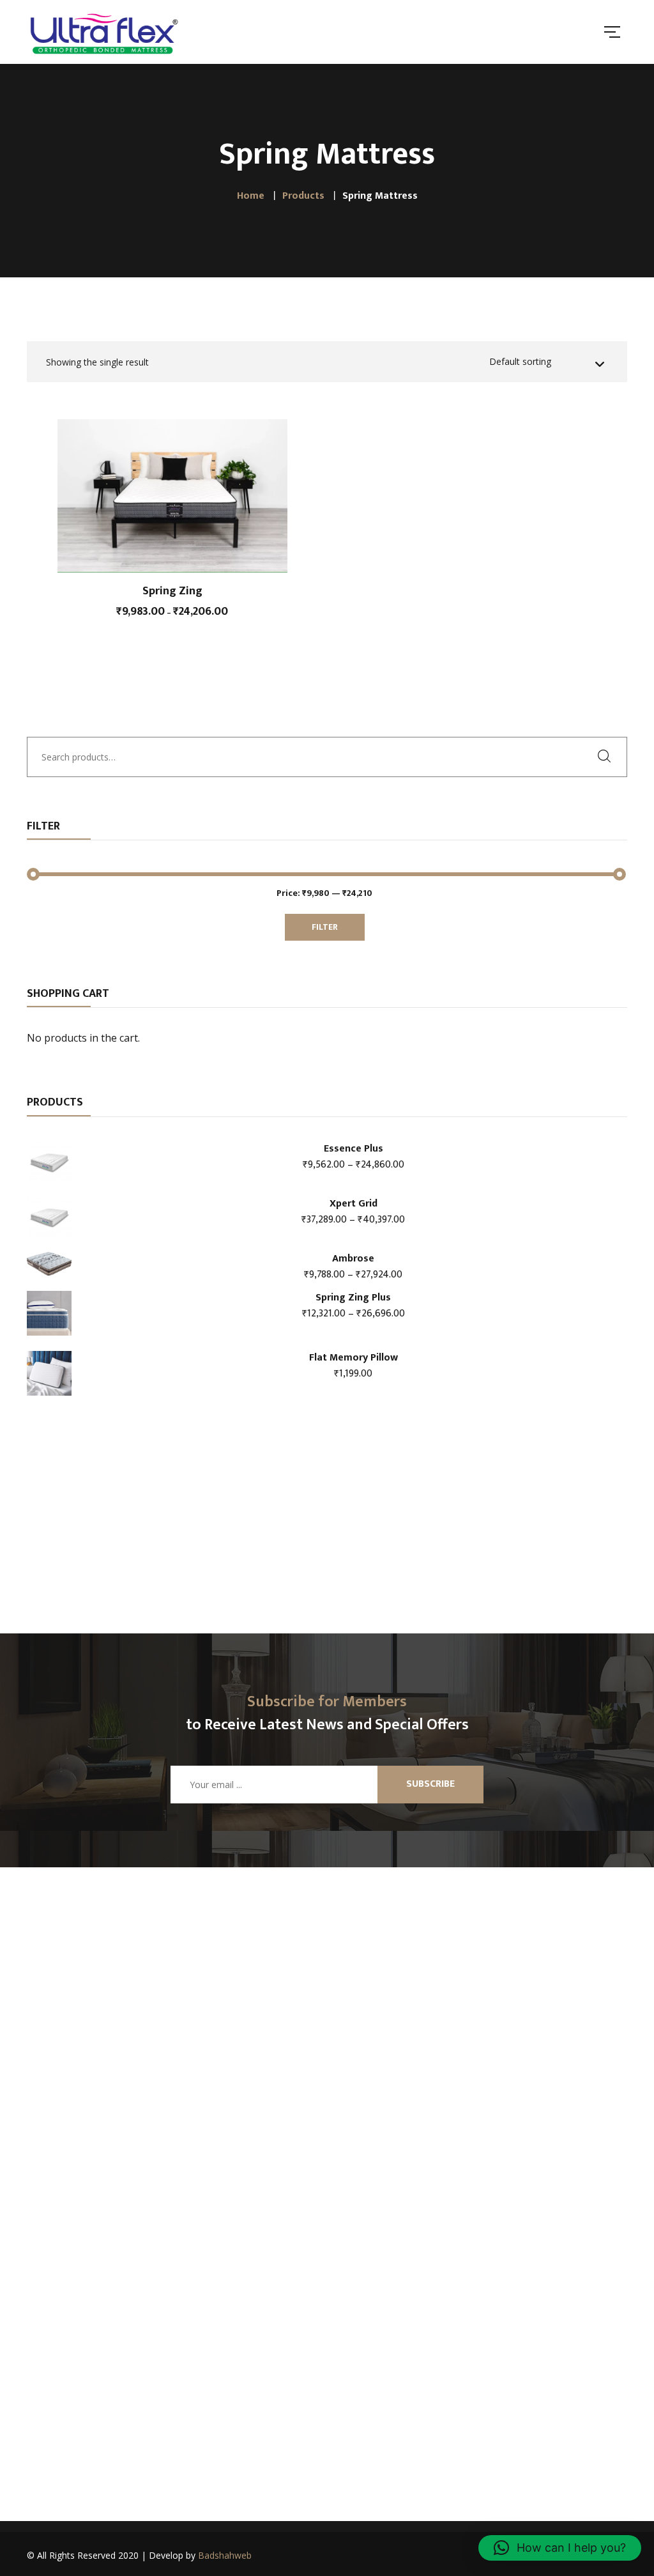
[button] (560, 2548)
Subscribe (430, 1784)
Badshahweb (225, 2555)
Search (608, 756)
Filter (325, 927)
